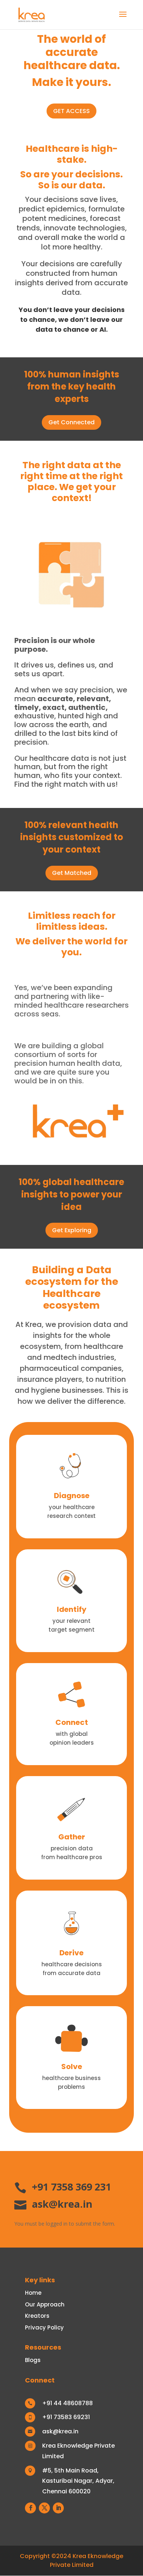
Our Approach (45, 2304)
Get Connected (71, 422)
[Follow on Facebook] (30, 2508)
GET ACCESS (71, 111)
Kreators (37, 2316)
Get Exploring (72, 1230)
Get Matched (72, 873)
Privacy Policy (44, 2327)
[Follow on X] (44, 2508)
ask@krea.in (62, 2204)
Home (33, 2293)
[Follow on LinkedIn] (58, 2508)
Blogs (33, 2360)
